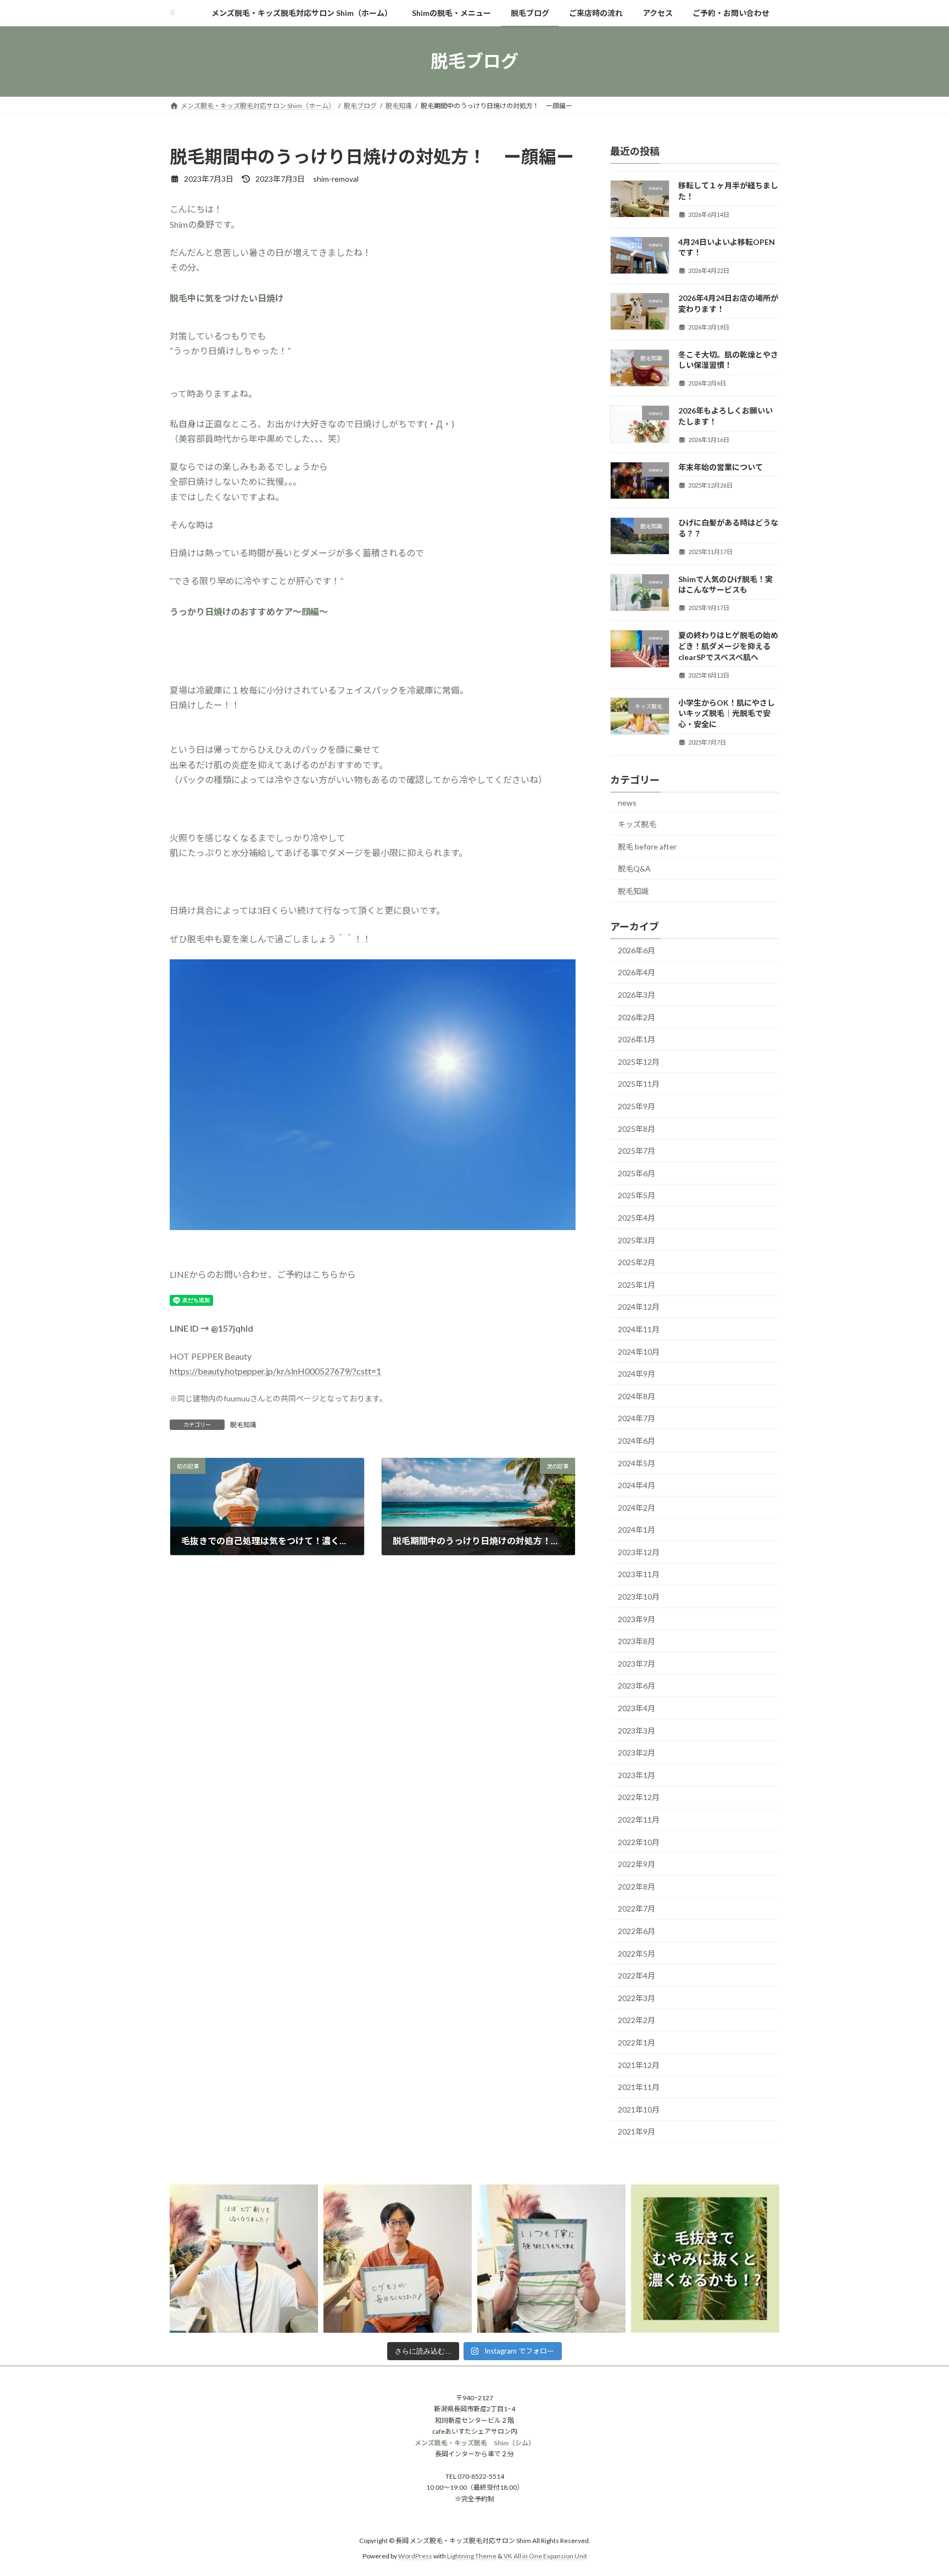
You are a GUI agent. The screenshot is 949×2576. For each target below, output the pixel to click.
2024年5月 (637, 1463)
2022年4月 (637, 1976)
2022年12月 (639, 1797)
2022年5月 (637, 1953)
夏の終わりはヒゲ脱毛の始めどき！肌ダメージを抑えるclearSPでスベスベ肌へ (728, 646)
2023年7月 (637, 1663)
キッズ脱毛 (637, 824)
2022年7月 (637, 1909)
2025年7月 (637, 1151)
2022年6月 (637, 1931)
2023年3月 (637, 1730)
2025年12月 (639, 1061)
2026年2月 (637, 1017)
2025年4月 (637, 1218)
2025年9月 (637, 1106)
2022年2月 (637, 2020)
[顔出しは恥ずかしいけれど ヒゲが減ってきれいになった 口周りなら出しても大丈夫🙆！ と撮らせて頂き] (244, 2259)
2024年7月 (637, 1418)
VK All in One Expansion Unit (545, 2557)
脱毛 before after (647, 846)
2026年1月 (637, 1039)
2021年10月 (639, 2109)
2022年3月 (637, 1997)
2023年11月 (639, 1574)
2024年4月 (637, 1485)
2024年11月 (639, 1329)
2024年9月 (637, 1374)
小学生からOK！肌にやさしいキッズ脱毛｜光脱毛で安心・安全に (727, 713)
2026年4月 (637, 972)
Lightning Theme (472, 2557)
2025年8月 (637, 1128)
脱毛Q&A (634, 868)
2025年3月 (637, 1240)
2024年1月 (637, 1530)
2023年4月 (637, 1708)
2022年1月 (637, 2043)
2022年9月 (637, 1864)
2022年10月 (639, 1842)
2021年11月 (639, 2087)
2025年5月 (637, 1195)
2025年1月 (637, 1284)
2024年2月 (637, 1507)
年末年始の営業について (721, 466)
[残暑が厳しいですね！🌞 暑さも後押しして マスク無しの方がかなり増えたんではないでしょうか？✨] (551, 2259)
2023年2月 (637, 1753)
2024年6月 (637, 1441)
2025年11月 (639, 1084)
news (627, 802)
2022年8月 (637, 1886)
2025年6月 (637, 1173)
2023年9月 (637, 1619)
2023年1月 (637, 1775)
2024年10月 (639, 1351)
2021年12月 (639, 2064)
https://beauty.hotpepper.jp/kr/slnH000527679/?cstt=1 (275, 1371)
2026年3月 (637, 995)
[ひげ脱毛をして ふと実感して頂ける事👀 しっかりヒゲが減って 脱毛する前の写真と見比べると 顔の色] (398, 2259)
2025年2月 (637, 1262)
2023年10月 (639, 1597)
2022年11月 (639, 1820)
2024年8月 (637, 1396)
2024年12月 (639, 1307)
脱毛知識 (243, 1425)
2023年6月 (637, 1686)
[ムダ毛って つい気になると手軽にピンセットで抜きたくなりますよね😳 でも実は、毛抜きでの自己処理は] (705, 2259)
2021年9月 (637, 2131)
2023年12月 (639, 1552)
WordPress (415, 2557)
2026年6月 (637, 950)
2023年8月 (637, 1641)
